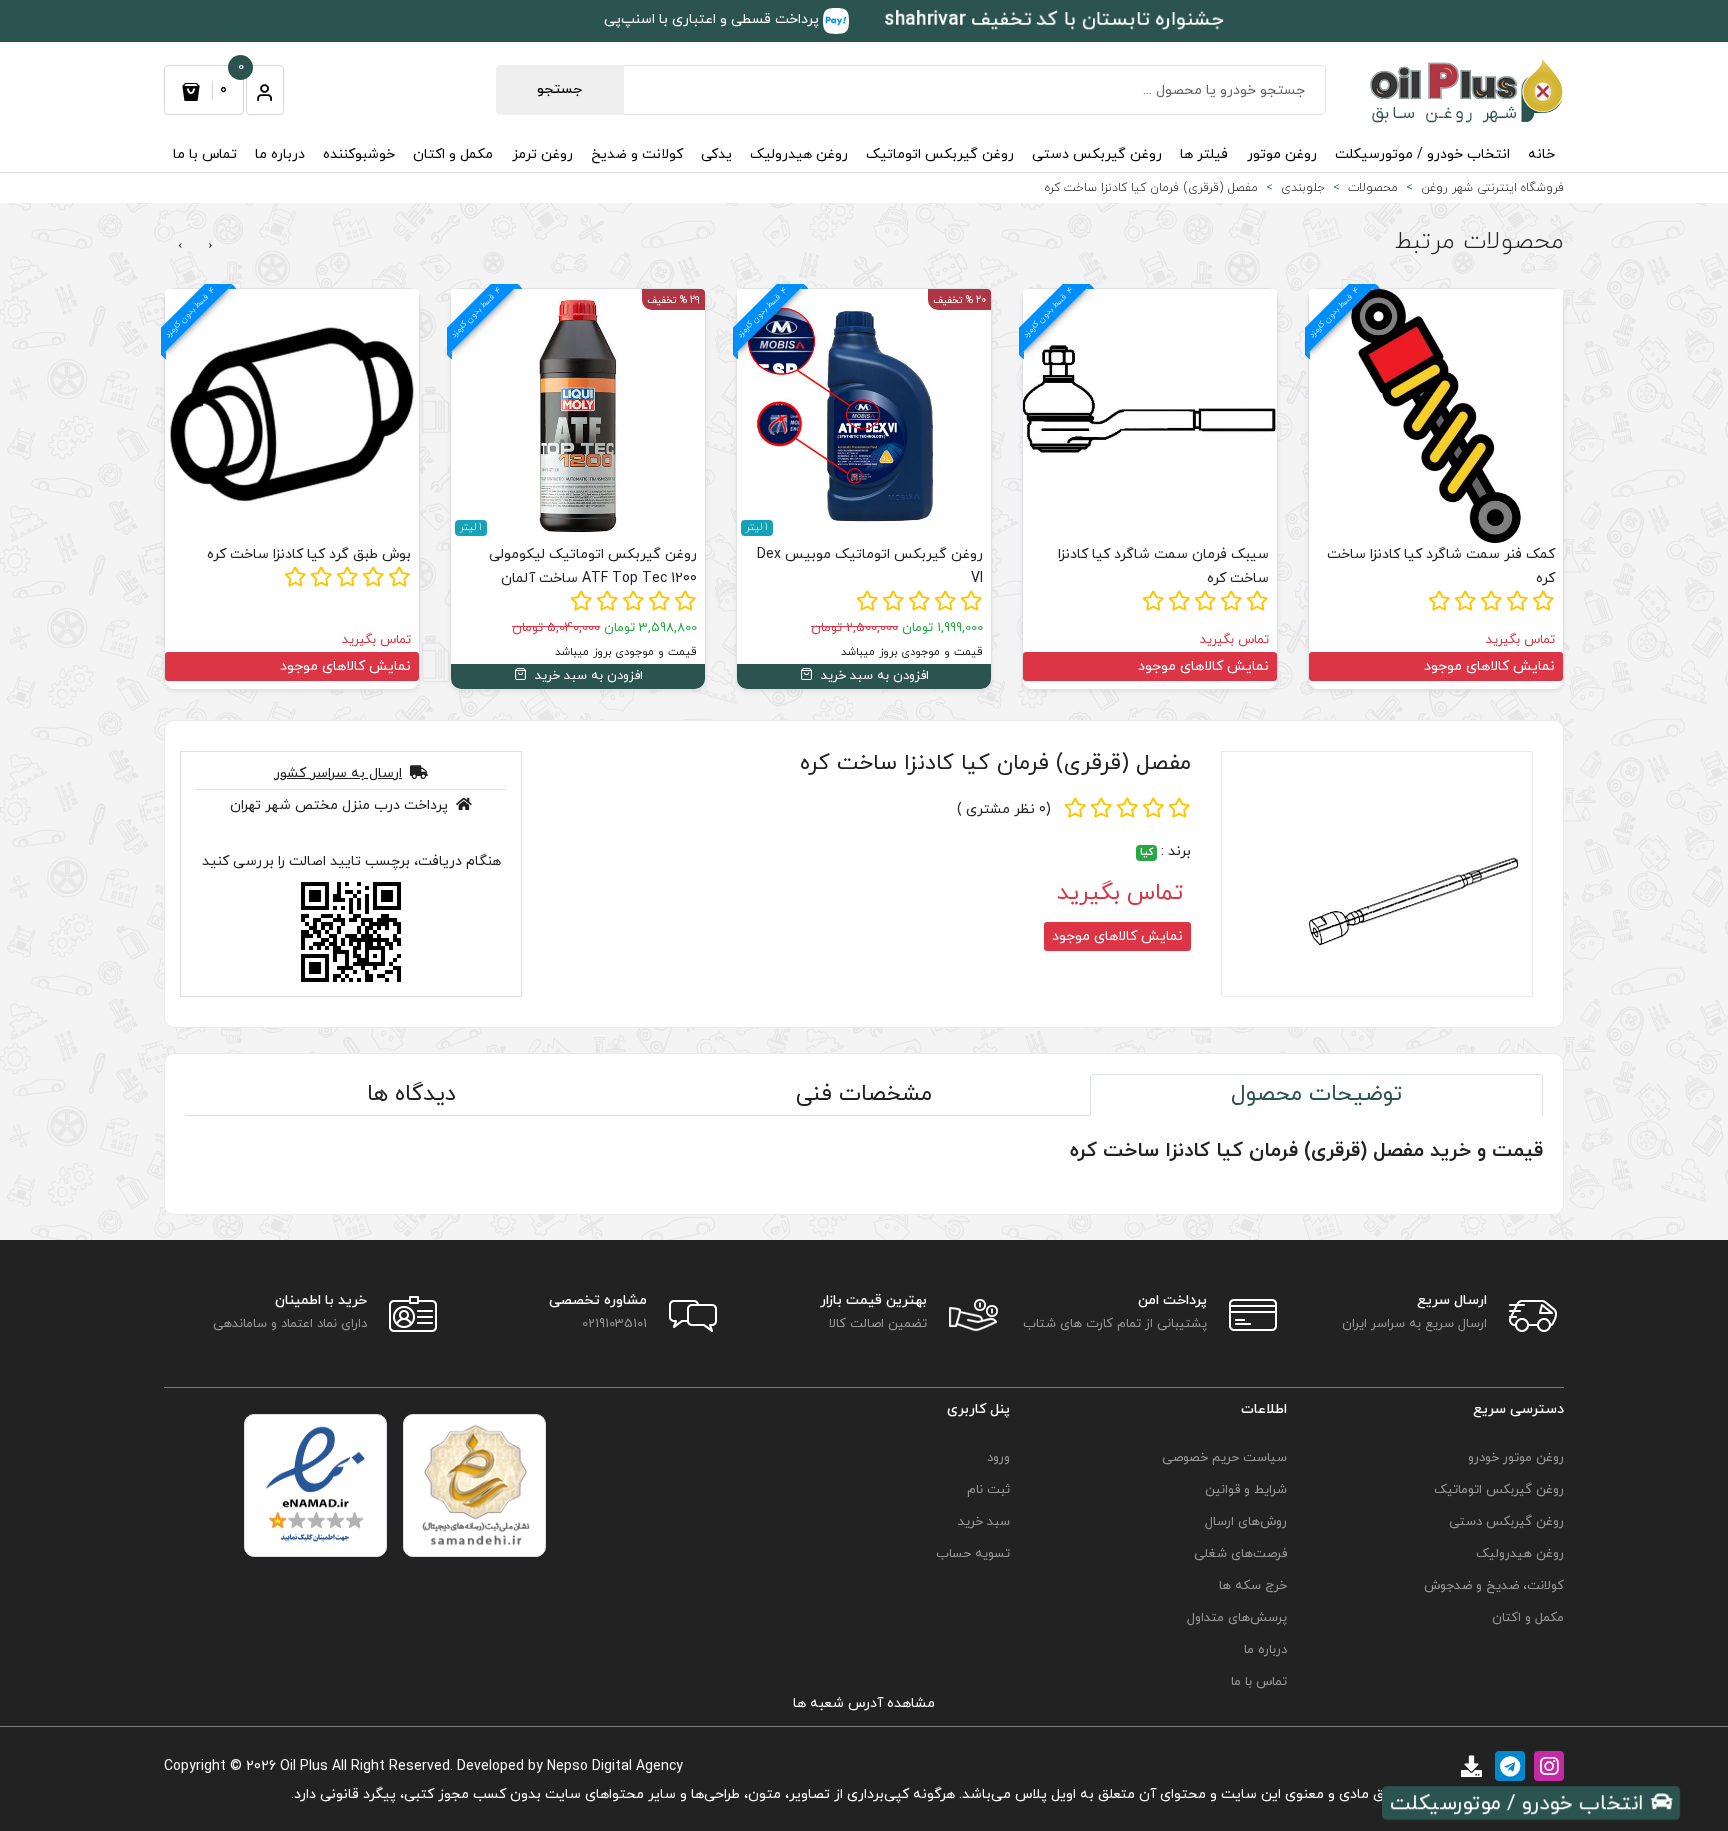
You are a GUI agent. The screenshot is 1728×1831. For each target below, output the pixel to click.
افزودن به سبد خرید (873, 676)
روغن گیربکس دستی (1097, 154)
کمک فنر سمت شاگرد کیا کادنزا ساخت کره (1441, 566)
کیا (1146, 852)
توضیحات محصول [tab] (1316, 1094)
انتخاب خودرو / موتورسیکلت (1422, 154)
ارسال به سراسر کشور (338, 773)
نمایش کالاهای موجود (1489, 666)
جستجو (559, 89)
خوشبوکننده (359, 154)
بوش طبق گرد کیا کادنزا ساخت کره (309, 554)
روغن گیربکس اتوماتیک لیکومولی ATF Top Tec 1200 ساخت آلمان (593, 566)
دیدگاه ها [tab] (411, 1094)
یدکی (716, 154)
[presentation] (210, 246)
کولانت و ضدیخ (637, 154)
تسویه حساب (973, 1554)
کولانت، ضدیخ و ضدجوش (1494, 1586)
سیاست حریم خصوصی (1224, 1458)
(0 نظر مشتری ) (1004, 809)
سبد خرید (984, 1522)
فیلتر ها (1204, 154)
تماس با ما (205, 154)
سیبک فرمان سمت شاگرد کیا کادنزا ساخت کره (1163, 566)
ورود (998, 1458)
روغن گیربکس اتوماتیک (940, 154)
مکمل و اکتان (453, 154)
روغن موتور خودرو (1516, 1458)
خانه (1541, 154)
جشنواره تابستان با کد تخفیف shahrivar (1054, 20)
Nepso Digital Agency (615, 1766)
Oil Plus (304, 1766)
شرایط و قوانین (1246, 1490)
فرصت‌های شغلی (1240, 1554)
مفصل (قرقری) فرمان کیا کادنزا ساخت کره (995, 763)
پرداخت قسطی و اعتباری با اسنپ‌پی (713, 19)
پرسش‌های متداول (1237, 1618)
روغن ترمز (542, 154)
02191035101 (614, 1324)
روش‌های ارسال (1246, 1522)
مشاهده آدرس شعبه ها (864, 1703)
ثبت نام (988, 1490)
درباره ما (280, 154)
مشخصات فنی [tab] (864, 1094)
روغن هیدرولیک (799, 154)
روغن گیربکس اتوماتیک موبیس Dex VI (870, 566)
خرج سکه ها (1253, 1586)
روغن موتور (1282, 154)
